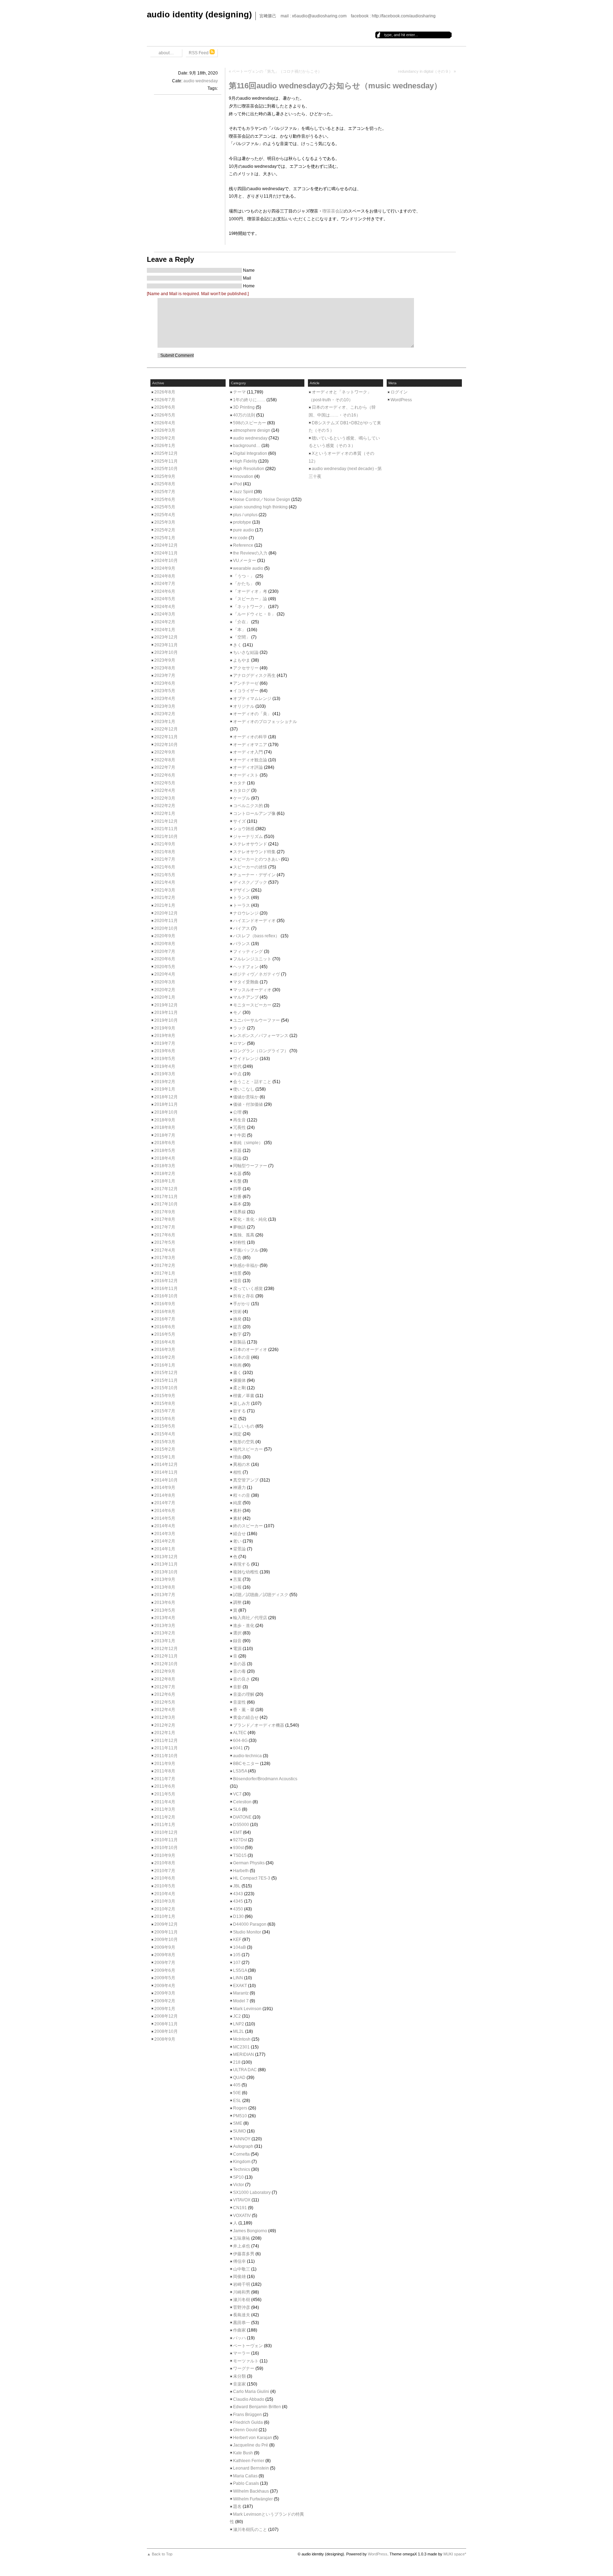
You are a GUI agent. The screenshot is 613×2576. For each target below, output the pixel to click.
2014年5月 (165, 1518)
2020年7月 (165, 951)
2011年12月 (166, 1741)
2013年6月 (165, 1603)
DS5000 (241, 1825)
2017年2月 (165, 1265)
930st (238, 1848)
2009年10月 (166, 1940)
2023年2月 (165, 714)
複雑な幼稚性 (246, 1572)
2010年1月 (165, 1916)
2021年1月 (165, 905)
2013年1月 (165, 1641)
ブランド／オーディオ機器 (259, 1725)
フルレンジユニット (252, 959)
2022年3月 (165, 798)
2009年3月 (165, 1993)
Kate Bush (243, 2453)
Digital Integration (250, 453)
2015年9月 (165, 1396)
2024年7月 (165, 584)
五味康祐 (242, 2238)
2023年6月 (165, 683)
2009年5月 (165, 1978)
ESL (237, 2101)
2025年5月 (165, 507)
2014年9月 (165, 1488)
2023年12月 (166, 637)
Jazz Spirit (243, 492)
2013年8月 (165, 1587)
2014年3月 (165, 1534)
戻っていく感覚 (248, 1289)
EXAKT (240, 1986)
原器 (237, 1151)
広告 (237, 1258)
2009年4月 (165, 1986)
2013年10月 (166, 1572)
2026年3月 (165, 430)
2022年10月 (166, 745)
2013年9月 (165, 1579)
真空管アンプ (246, 1480)
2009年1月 (165, 2009)
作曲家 (239, 2330)
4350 (238, 1909)
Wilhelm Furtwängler (253, 2499)
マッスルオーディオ (252, 990)
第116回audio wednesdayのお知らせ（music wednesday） (335, 86)
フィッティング (248, 951)
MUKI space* (455, 2554)
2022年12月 (166, 729)
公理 (237, 1112)
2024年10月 (166, 561)
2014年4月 (165, 1526)
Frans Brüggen (247, 2415)
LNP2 (239, 2024)
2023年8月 (165, 668)
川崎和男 (242, 2292)
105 (237, 1955)
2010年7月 (165, 1871)
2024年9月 (165, 568)
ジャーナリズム (248, 837)
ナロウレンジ (246, 913)
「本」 (239, 630)
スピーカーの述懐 (250, 867)
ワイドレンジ (246, 1059)
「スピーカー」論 (250, 599)
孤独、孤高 (244, 1235)
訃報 (237, 1587)
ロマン (239, 1043)
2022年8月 (165, 760)
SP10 (238, 2177)
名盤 (237, 1181)
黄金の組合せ (246, 1717)
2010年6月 (165, 1878)
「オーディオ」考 (250, 591)
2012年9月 (165, 1671)
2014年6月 (165, 1511)
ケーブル (242, 798)
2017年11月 (166, 1197)
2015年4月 (165, 1434)
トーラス (242, 905)
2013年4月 (165, 1618)
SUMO (239, 2131)
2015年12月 (166, 1373)
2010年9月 (165, 1855)
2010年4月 (165, 1894)
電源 (237, 1649)
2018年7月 (165, 1135)
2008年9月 (165, 2039)
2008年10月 (166, 2031)
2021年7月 (165, 859)
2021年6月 (165, 867)
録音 (237, 1641)
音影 (237, 1687)
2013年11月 (166, 1564)
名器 (237, 1174)
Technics (242, 2169)
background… (247, 446)
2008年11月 (166, 2024)
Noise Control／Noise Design (262, 500)
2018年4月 (165, 1158)
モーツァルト (246, 2361)
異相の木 (242, 1464)
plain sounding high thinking (260, 507)
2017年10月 (166, 1204)
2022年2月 (165, 806)
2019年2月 (165, 1082)
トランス (242, 898)
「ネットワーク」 (250, 607)
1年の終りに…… (249, 400)
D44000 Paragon (250, 1924)
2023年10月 (166, 652)
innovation (243, 476)
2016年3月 (165, 1350)
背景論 (239, 1549)
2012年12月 (166, 1649)
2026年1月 (165, 446)
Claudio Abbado (249, 2399)
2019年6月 (165, 1051)
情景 (237, 1273)
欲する (239, 1411)
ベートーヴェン (248, 2346)
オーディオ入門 (248, 752)
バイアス (242, 928)
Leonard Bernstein (251, 2468)
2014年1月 (165, 1549)
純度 (237, 1503)
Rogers (240, 2108)
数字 (237, 1334)
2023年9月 (165, 660)
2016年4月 (165, 1342)
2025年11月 (166, 461)
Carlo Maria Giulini (251, 2392)
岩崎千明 (242, 2284)
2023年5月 (165, 691)
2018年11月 (166, 1104)
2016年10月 (166, 1296)
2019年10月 (166, 1020)
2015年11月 (166, 1380)
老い (237, 1541)
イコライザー (246, 691)
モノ (237, 1013)
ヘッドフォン (246, 967)
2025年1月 (165, 538)
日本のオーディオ (250, 1350)
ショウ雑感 (244, 829)
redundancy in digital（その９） (425, 71)
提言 (237, 1327)
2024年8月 (165, 576)
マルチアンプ (246, 997)
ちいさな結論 (246, 652)
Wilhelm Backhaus (251, 2491)
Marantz (241, 1993)
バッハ (239, 2338)
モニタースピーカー (252, 1005)
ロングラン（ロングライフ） (261, 1051)
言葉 (237, 1579)
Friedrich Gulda (248, 2422)
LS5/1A (240, 1970)
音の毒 (239, 1671)
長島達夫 (242, 2315)
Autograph (243, 2146)
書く (237, 1373)
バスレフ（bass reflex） (256, 936)
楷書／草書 (244, 1396)
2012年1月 (165, 1733)
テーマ (239, 392)
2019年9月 (165, 1028)
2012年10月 (166, 1664)
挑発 (237, 1319)
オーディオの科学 (250, 737)
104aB (239, 1947)
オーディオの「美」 (252, 714)
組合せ (239, 1534)
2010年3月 (165, 1901)
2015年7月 (165, 1411)
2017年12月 (166, 1189)
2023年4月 (165, 699)
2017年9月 (165, 1212)
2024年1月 (165, 630)
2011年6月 (165, 1786)
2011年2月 (165, 1817)
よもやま (242, 660)
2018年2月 (165, 1174)
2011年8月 (165, 1771)
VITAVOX (242, 2200)
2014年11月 (166, 1472)
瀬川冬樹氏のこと (250, 2530)
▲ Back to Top (160, 2554)
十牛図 (239, 1135)
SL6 (237, 1809)
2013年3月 (165, 1626)
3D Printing (244, 407)
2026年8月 (165, 392)
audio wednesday (201, 81)
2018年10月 (166, 1112)
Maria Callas (245, 2476)
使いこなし (244, 1089)
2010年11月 (166, 1840)
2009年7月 (165, 1963)
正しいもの (244, 1426)
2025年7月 (165, 492)
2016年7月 (165, 1319)
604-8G (240, 1741)
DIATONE (242, 1817)
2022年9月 (165, 752)
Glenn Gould (245, 2430)
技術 (237, 1312)
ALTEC (240, 1733)
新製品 (239, 1342)
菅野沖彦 (242, 2307)
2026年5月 (165, 415)
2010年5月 (165, 1886)
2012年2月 (165, 1725)
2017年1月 (165, 1273)
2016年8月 (165, 1312)
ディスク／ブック (250, 882)
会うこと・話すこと (252, 1082)
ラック (239, 1028)
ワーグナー (244, 2368)
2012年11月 (166, 1656)
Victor (239, 2185)
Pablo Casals (246, 2483)
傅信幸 (239, 2261)
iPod (238, 484)
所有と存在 (244, 1296)
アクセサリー (246, 668)
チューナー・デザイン (254, 875)
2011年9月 (165, 1764)
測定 (237, 1434)
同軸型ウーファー (250, 1166)
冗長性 (239, 1127)
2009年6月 (165, 1970)
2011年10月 (166, 1756)
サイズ (239, 821)
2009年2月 (165, 2001)
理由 (237, 1457)
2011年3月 (165, 1809)
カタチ (239, 783)
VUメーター (245, 561)
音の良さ (242, 1679)
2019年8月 (165, 1036)
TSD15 (240, 1855)
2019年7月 (165, 1043)
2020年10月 (166, 928)
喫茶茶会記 (333, 211)
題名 (237, 2506)
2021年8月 (165, 852)
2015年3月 (165, 1442)
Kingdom (242, 2162)
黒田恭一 (242, 2323)
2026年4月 (165, 423)
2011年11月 (166, 1748)
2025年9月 (165, 476)
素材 (237, 1518)
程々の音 (242, 1495)
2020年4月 (165, 974)
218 (237, 2062)
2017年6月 (165, 1235)
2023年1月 (165, 722)
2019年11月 (166, 1013)
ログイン (399, 392)
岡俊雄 (239, 2277)
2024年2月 (165, 622)
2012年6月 (165, 1694)
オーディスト (246, 775)
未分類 (239, 2376)
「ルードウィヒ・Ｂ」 (254, 614)
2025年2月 (165, 530)
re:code (240, 538)
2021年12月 (166, 821)
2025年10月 (166, 469)
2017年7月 (165, 1227)
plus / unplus (245, 515)
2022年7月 (165, 767)
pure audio (244, 530)
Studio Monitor (247, 1932)
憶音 (237, 1281)
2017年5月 (165, 1242)
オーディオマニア (250, 745)
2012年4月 (165, 1710)
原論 (237, 1158)
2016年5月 (165, 1334)
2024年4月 (165, 607)
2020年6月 (165, 959)
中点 (237, 1074)
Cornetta (241, 2154)
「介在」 (242, 622)
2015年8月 (165, 1403)
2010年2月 (165, 1909)
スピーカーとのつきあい (256, 859)
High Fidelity (245, 461)
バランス (242, 944)
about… (166, 53)
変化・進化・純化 (250, 1219)
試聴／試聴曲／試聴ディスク (261, 1595)
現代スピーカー (248, 1449)
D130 (238, 1916)
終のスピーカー (248, 1526)
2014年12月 (166, 1464)
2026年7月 (165, 400)
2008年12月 (166, 2016)
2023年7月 (165, 675)
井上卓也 (242, 2246)
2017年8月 (165, 1219)
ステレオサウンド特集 (254, 852)
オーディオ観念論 (250, 760)
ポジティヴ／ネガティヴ (256, 974)
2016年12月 (166, 1281)
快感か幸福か (246, 1265)
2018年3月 (165, 1166)
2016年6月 (165, 1327)
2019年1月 (165, 1089)
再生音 (239, 1120)
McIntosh (242, 2039)
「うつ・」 (244, 576)
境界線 (239, 1212)
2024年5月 (165, 599)
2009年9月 (165, 1947)
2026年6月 (165, 407)
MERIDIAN (244, 2054)
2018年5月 (165, 1151)
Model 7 (241, 2001)
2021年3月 (165, 890)
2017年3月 (165, 1258)
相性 (237, 1472)
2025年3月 (165, 522)
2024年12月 (166, 545)
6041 (238, 1748)
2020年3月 (165, 982)
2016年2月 (165, 1357)
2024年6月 (165, 591)
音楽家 (239, 2384)
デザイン (242, 890)
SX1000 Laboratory (252, 2192)
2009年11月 (166, 1932)
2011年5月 (165, 1794)
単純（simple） (248, 1143)
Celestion (242, 1802)
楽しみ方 (242, 1403)
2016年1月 (165, 1365)
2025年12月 (166, 453)
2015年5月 (165, 1426)
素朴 (237, 1511)
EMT (238, 1832)
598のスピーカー (250, 423)
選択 (237, 1633)
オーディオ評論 (248, 767)
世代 (237, 1066)
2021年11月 (166, 829)
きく (237, 645)
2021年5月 (165, 875)
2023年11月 (166, 645)
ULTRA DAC (245, 2070)
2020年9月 (165, 936)
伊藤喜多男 (244, 2254)
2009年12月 (166, 1924)
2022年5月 (165, 783)
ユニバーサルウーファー (256, 1020)
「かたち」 (244, 584)
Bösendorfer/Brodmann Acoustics (265, 1779)
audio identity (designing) (199, 14)
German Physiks (249, 1863)
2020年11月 (166, 921)
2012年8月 (165, 1679)
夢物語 (239, 1227)
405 (237, 2085)
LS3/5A (240, 1771)
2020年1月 (165, 997)
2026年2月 (165, 438)
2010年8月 (165, 1863)
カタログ (242, 790)
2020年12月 (166, 913)
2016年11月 (166, 1289)
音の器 (239, 1664)
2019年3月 (165, 1074)
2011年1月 (165, 1825)
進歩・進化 (244, 1626)
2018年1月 (165, 1181)
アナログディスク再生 (254, 675)
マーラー (242, 2353)
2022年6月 (165, 775)
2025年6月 (165, 500)
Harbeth (241, 1871)
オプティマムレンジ (252, 699)
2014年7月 (165, 1503)
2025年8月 (165, 484)
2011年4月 (165, 1802)
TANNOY (242, 2139)
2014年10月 (166, 1480)
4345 (238, 1901)
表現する (242, 1564)
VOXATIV (242, 2216)
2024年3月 (165, 614)
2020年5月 (165, 967)
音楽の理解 (244, 1694)
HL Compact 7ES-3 (252, 1878)
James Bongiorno (250, 2231)
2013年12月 (166, 1557)
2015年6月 (165, 1419)
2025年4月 (165, 515)
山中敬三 (242, 2269)
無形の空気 (244, 1442)
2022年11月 (166, 737)
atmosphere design (252, 430)
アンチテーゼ (246, 683)
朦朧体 (239, 1380)
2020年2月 (165, 990)
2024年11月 (166, 553)
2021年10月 (166, 837)
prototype (242, 522)
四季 (237, 1189)
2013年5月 (165, 1610)
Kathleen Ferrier (249, 2461)
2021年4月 (165, 882)
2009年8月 (165, 1955)
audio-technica (247, 1756)
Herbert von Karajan (253, 2438)
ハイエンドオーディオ (254, 921)
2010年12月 (166, 1832)
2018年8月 (165, 1127)
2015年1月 (165, 1457)
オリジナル (244, 706)
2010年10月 (166, 1848)
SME (238, 2123)
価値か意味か (246, 1097)
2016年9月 (165, 1304)
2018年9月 (165, 1120)
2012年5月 (165, 1702)
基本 (237, 1204)
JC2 (237, 2016)
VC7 (237, 1794)
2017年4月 (165, 1250)
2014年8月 (165, 1495)
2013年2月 (165, 1633)
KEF (237, 1940)
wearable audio (248, 568)
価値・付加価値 (248, 1104)
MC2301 (241, 2047)
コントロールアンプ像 (254, 813)
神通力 (239, 1488)
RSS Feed (199, 53)
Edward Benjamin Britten (257, 2407)
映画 (237, 1365)
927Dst (240, 1840)
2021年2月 (165, 898)
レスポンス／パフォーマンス (261, 1036)
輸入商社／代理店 (250, 1618)
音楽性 (239, 1702)
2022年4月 (165, 790)
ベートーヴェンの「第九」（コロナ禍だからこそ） (277, 71)
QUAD (239, 2078)
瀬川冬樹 (242, 2300)
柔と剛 (239, 1388)
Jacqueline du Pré (251, 2445)
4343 (238, 1894)
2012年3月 (165, 1717)
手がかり (242, 1304)
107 (237, 1963)
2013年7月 (165, 1595)
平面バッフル (246, 1250)
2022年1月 (165, 813)
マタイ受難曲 (246, 982)
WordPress (401, 400)
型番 (237, 1197)
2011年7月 (165, 1779)
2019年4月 (165, 1066)
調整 (237, 1603)
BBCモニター (246, 1764)
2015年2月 (165, 1449)
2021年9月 (165, 844)
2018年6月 (165, 1143)
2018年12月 (166, 1097)
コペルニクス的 (248, 806)
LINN (238, 1978)
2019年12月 (166, 1005)
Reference (243, 545)
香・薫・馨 (244, 1710)
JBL (237, 1886)
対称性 (239, 1242)
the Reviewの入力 (250, 553)
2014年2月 (165, 1541)
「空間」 (242, 637)
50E (237, 2093)
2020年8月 (165, 944)
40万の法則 (244, 415)
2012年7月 (165, 1687)
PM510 (240, 2116)
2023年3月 (165, 706)
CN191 (240, 2208)
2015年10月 (166, 1388)
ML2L (239, 2031)
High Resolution (249, 469)
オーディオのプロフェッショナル (265, 722)
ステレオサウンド (250, 844)
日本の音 (242, 1357)
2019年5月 (165, 1059)
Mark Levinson (247, 2009)
